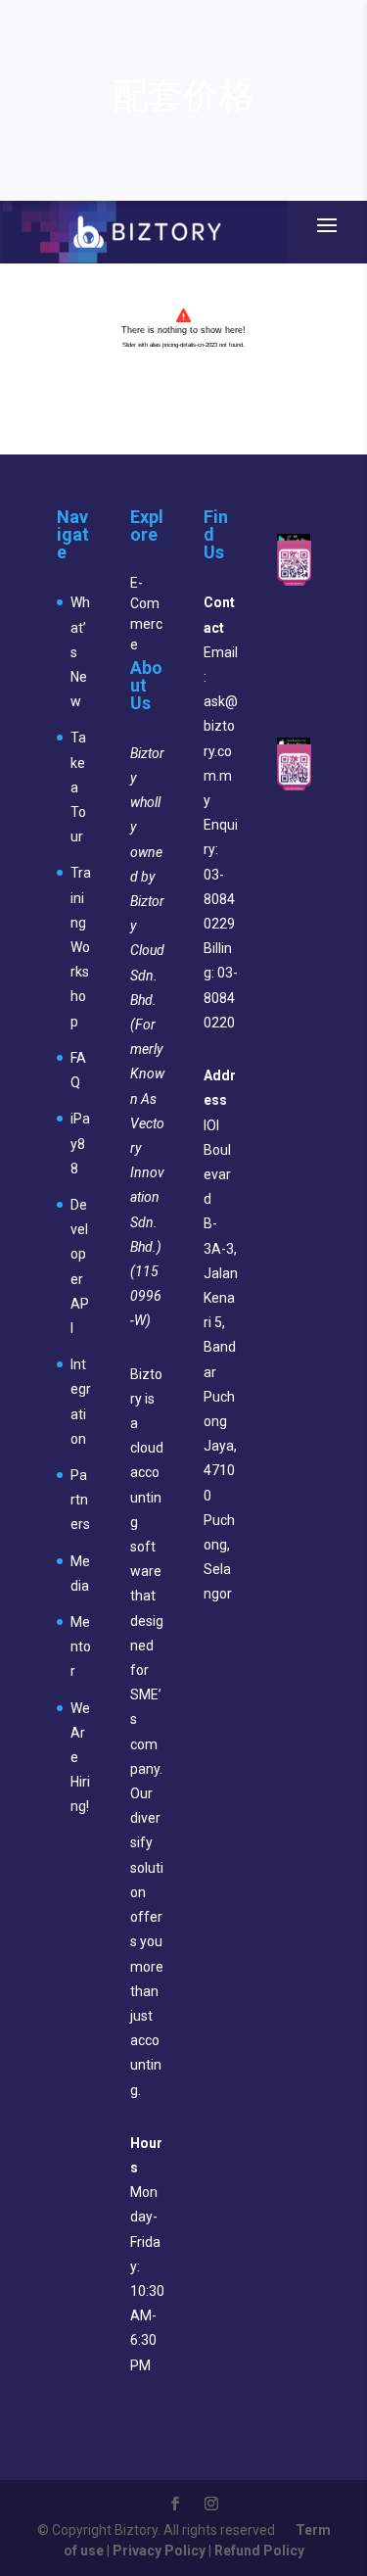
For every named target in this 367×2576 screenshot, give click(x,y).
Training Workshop (81, 947)
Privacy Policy (159, 2551)
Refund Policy (259, 2551)
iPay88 (80, 1143)
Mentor (81, 1646)
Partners (80, 1500)
